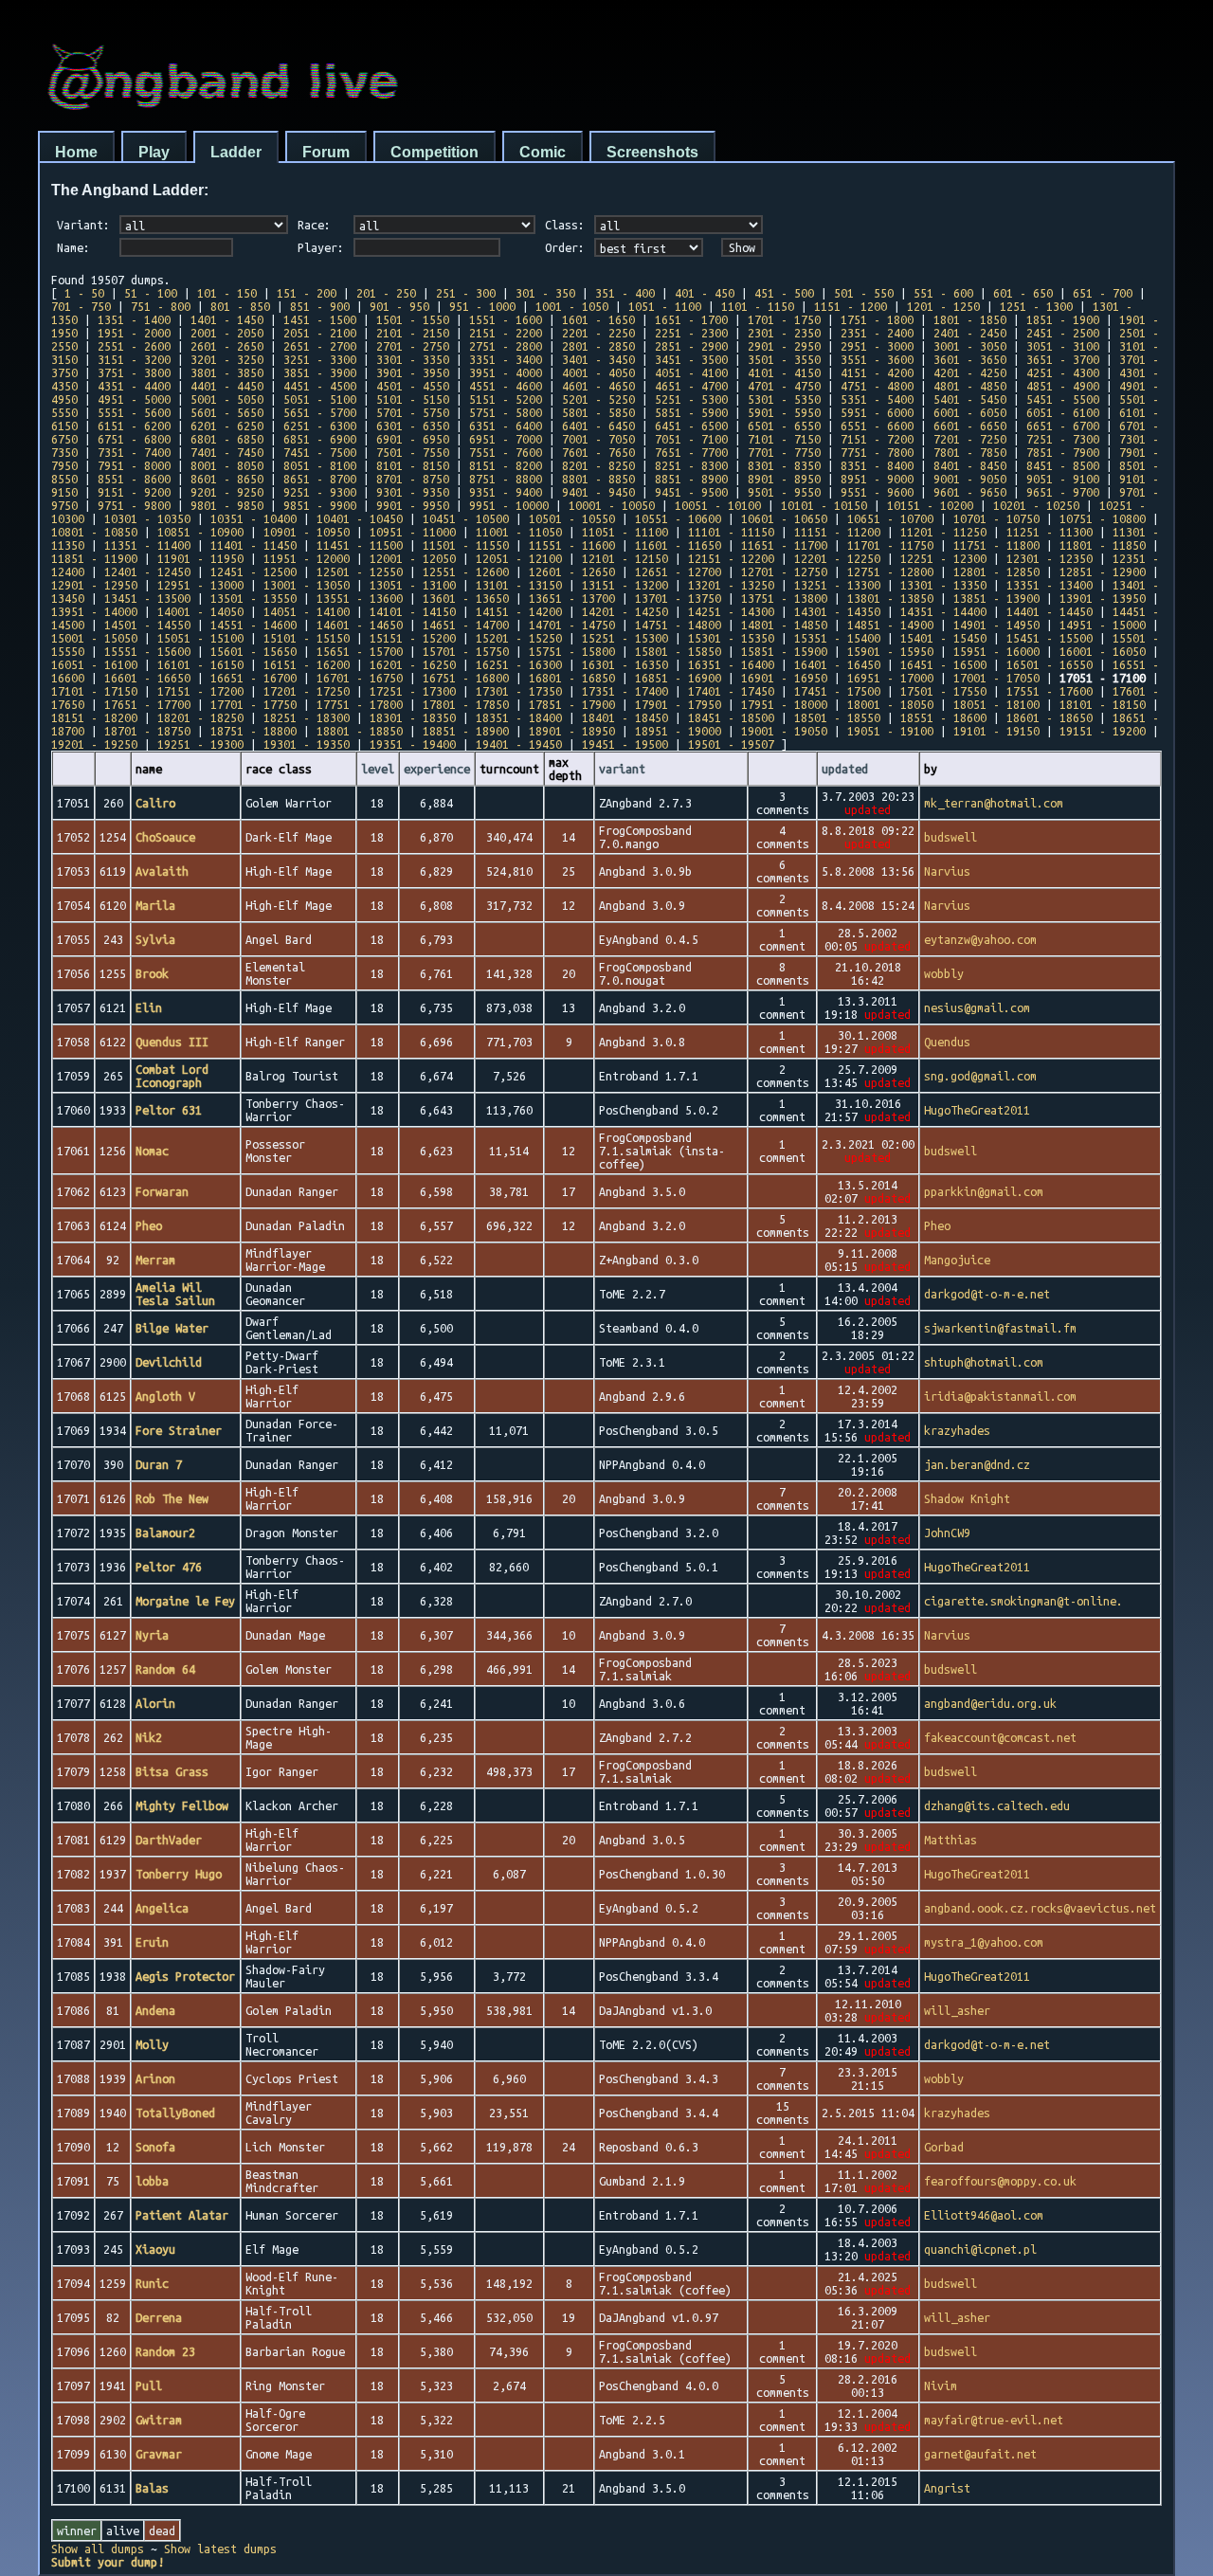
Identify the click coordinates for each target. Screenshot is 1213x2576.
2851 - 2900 (691, 346)
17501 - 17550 (943, 691)
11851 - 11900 (94, 558)
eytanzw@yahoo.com (980, 939)
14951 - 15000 (1103, 625)
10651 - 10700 (890, 518)
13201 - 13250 (731, 585)
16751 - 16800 (466, 678)
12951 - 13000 (200, 585)
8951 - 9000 (877, 479)
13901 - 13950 (1103, 598)
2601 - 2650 (227, 346)
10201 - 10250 (1036, 505)
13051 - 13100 (413, 585)
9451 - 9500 (691, 492)
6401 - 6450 (598, 426)
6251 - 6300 (320, 426)
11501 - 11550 (466, 545)
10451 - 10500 (466, 518)
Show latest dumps (220, 2549)
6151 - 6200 (134, 426)
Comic (543, 152)
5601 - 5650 (227, 412)
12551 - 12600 (466, 571)
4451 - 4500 (320, 386)
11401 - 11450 (253, 545)
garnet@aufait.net (980, 2454)
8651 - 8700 (320, 479)
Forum (326, 152)
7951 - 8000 (134, 465)
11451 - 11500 (360, 545)
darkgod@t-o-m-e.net (987, 1294)
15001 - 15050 (94, 638)
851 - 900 (320, 306)
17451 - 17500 (837, 691)
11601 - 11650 (678, 545)
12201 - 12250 (837, 558)
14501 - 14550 (147, 625)
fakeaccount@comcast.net (1000, 1737)
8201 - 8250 (598, 465)
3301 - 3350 (413, 359)
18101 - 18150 (1103, 704)
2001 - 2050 (227, 333)
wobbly (944, 973)
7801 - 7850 (970, 452)
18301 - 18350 (413, 717)
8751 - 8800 (506, 479)
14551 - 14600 (253, 625)
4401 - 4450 (227, 386)
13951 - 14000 (94, 611)
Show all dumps (98, 2549)
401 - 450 (705, 293)
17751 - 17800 (360, 704)
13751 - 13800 (784, 598)
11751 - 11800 (996, 545)
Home (76, 152)
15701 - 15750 (466, 651)
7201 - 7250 (970, 439)
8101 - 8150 (413, 465)
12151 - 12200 (731, 558)
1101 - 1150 (758, 306)
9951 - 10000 (509, 505)
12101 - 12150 (625, 558)
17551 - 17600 (1050, 691)
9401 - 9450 (598, 492)
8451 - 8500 (1063, 465)
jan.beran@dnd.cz (977, 1464)
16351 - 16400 (731, 664)
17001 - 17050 (996, 678)
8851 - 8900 (691, 479)
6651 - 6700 (1063, 426)
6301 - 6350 (413, 426)
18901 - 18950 (572, 731)
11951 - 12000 (307, 558)
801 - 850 (240, 306)
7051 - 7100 (691, 439)
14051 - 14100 (307, 611)
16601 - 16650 (147, 678)
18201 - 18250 (200, 717)
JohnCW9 (947, 1533)
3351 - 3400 (506, 359)
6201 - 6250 (227, 426)
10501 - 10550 (572, 518)
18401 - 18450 (625, 717)
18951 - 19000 (678, 731)
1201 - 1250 (943, 306)
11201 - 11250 (943, 532)
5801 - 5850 (598, 412)
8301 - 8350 (784, 465)
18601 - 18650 (1050, 717)
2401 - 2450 (970, 333)
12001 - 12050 (413, 558)
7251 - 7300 (1063, 439)
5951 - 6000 (877, 412)
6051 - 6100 (1063, 412)
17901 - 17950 (678, 704)
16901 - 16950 (784, 678)
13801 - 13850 (890, 598)
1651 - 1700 (691, 319)
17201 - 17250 (307, 691)
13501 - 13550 (253, 598)
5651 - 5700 (320, 412)
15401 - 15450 (943, 638)
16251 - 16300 (519, 664)
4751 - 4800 (877, 386)
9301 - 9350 (413, 492)
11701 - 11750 (890, 545)
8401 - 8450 (970, 465)
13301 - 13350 (943, 585)
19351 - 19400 (413, 744)
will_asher (957, 2010)
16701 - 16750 (360, 678)
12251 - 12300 (943, 558)
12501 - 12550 (360, 571)
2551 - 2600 (134, 346)
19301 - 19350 (307, 744)
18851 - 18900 (466, 731)
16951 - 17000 (890, 678)
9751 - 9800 (134, 505)
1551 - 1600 (506, 319)
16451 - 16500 (943, 664)
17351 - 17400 (625, 691)
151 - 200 (307, 293)
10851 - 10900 (200, 532)
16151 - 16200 (307, 664)
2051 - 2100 (320, 333)
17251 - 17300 (413, 691)
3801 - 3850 (227, 372)
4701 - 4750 (784, 386)
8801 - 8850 (598, 479)
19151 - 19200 (1103, 731)
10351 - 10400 (253, 518)
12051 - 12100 (519, 558)
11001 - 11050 (519, 532)
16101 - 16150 (200, 664)
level (378, 769)
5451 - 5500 (1063, 399)
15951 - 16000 (996, 651)
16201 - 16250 (413, 664)
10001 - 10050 (612, 505)
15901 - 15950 (890, 651)
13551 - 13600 (360, 598)
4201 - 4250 (970, 372)
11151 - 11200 (837, 532)
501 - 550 (864, 293)
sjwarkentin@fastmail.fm (1000, 1328)
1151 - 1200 (851, 306)
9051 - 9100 (1063, 479)
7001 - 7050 (598, 439)
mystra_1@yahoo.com (984, 1942)
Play (154, 152)
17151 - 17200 (200, 691)
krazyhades (957, 1430)
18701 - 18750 (147, 731)
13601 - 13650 (466, 598)
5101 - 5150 (413, 399)
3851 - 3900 (320, 372)
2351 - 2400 (877, 333)
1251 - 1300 (1036, 306)
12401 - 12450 (147, 571)
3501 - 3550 (784, 359)
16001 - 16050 (1103, 651)
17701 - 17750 (253, 704)
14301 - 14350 (837, 611)
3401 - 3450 (598, 359)
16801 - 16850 (572, 678)
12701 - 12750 (784, 571)
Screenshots (652, 152)
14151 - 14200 (519, 611)
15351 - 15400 (837, 638)
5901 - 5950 (784, 412)
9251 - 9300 (320, 492)
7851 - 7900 (1063, 452)
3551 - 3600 (877, 359)
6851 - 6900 (320, 439)
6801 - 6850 (227, 439)
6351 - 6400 (506, 426)
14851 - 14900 (890, 625)
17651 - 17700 (147, 704)
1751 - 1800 (877, 319)
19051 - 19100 (890, 731)
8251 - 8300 (691, 465)
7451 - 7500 (320, 452)
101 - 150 (227, 293)
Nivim (941, 2386)
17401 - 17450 (731, 691)
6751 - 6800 (134, 439)
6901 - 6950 (413, 439)
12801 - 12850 (996, 571)
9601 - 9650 (970, 492)
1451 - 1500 (320, 319)
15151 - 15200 (413, 638)
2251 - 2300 (691, 333)
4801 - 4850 (970, 386)
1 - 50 (84, 293)
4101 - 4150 (784, 372)
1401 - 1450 (227, 319)
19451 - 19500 (625, 744)
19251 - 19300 (200, 744)
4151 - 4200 (877, 372)
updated (845, 769)
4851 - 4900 (1063, 386)
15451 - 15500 (1050, 638)
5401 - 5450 (970, 399)
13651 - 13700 (572, 598)
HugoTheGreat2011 (977, 1110)
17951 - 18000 (784, 704)
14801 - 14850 (784, 625)
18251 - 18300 (307, 717)
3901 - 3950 (413, 372)
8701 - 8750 (413, 479)
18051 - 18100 (996, 704)
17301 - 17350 (519, 691)
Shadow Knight (967, 1498)
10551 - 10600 (678, 518)
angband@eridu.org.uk (990, 1703)
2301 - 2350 (784, 333)
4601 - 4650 (598, 386)
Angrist (947, 2488)
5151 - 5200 (506, 399)
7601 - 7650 (598, 452)
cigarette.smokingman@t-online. (1023, 1601)
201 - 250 (386, 293)
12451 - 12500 (253, 571)
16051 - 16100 (94, 664)
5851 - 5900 (691, 412)
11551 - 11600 (572, 545)
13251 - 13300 (837, 585)
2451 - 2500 (1063, 333)
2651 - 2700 (320, 346)
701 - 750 (81, 306)
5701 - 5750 (413, 412)
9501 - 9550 (784, 492)
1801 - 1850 (970, 319)
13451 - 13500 (147, 598)
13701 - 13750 (678, 598)
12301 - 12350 (1050, 558)
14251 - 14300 (731, 611)
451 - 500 (784, 293)
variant (622, 769)
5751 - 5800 (506, 412)
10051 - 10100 (718, 505)
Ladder (236, 152)
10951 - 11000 (413, 532)
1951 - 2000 (134, 333)
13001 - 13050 (307, 585)
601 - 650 (1023, 293)
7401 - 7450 (227, 452)
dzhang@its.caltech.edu (997, 1805)
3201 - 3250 (227, 359)
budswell (950, 837)
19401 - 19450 (519, 744)
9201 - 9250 (227, 492)
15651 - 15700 (360, 651)
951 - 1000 (482, 306)
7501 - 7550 (413, 452)
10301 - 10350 (147, 518)
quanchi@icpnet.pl (980, 2249)
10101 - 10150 (824, 505)
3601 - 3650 (970, 359)
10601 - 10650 (784, 518)
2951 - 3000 (877, 346)
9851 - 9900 (320, 505)
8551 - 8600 (134, 479)
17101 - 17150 (94, 691)
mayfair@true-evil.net (994, 2420)
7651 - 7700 (691, 452)
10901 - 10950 (307, 532)
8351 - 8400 (877, 465)
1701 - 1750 (784, 319)
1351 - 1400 (134, 319)
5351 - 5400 (877, 399)
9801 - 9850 (227, 505)
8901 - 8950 (784, 479)
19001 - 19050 (784, 731)
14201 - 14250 (625, 611)
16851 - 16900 (678, 678)
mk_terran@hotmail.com (994, 803)
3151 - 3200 (134, 359)
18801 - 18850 (360, 731)
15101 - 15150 (307, 638)
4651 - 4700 (691, 386)
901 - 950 (399, 306)
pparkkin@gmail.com (984, 1191)
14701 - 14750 (572, 625)
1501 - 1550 (413, 319)
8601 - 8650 (227, 479)
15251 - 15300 (625, 638)
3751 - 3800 (134, 372)
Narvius (947, 871)
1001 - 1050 (572, 306)
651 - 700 (1103, 293)
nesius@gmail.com (977, 1007)
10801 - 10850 (94, 532)
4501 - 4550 (413, 386)
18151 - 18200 (94, 717)
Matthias (950, 1840)
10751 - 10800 (1103, 518)
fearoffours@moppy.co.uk (1000, 2181)
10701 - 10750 (996, 518)
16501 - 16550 (1050, 664)
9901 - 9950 (413, 505)
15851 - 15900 (784, 651)
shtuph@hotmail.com (984, 1362)
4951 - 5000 (134, 399)
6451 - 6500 (691, 426)
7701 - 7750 (784, 452)
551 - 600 (943, 293)
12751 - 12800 (890, 571)
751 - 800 (161, 306)
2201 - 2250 (598, 333)
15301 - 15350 (731, 638)
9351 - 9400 (506, 492)
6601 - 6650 (970, 426)
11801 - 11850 (1103, 545)
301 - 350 (545, 293)
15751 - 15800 (572, 651)
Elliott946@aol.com (984, 2215)
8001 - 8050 (227, 465)
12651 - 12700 (678, 571)
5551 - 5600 (134, 412)
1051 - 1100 (665, 306)
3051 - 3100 (1063, 346)
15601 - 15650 (253, 651)
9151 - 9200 (134, 492)
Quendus (947, 1042)
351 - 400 (625, 293)
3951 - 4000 (506, 372)
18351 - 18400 (519, 717)
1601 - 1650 (598, 319)
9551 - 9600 (877, 492)
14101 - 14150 (413, 611)
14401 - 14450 (1050, 611)
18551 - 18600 (943, 717)
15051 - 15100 (200, 638)
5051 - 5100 (320, 399)
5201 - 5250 (598, 399)
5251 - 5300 (691, 399)
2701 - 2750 (413, 346)
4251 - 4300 (1063, 372)
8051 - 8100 (320, 465)
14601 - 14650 (360, 625)
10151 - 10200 (930, 505)
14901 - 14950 (996, 625)
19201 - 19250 (94, 744)
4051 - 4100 (691, 372)
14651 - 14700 (466, 625)
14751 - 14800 (678, 625)
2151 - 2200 (506, 333)
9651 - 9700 (1063, 492)
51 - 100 (151, 293)
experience (437, 769)
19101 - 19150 (996, 731)
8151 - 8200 (506, 465)
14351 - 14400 (943, 611)
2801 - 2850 (598, 346)
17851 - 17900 (572, 704)
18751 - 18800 (253, 731)
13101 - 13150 (519, 585)
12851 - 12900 (1103, 571)
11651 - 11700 (784, 545)
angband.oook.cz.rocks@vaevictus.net (1040, 1908)
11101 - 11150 (731, 532)
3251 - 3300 (320, 359)
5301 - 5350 (784, 399)
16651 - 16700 (253, 678)
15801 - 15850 (678, 651)
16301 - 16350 (625, 664)
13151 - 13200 (625, 585)
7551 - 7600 (506, 452)
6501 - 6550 (784, 426)
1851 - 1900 (1063, 319)
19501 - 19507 (731, 744)
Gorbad (944, 2147)
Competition (435, 152)
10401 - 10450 (360, 518)
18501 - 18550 (837, 717)
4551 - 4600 (506, 386)
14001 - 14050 (200, 611)
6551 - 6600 (877, 426)
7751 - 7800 (877, 452)
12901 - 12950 (94, 585)
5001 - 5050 (227, 399)
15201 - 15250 (519, 638)
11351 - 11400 (147, 545)
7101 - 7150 (784, 439)
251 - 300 (466, 293)
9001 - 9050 (970, 479)
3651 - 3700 (1063, 359)
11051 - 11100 (625, 532)
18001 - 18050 (890, 704)
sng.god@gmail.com (980, 1076)
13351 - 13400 (1050, 585)
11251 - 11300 (1050, 532)
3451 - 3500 (691, 359)
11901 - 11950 (200, 558)
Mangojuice (957, 1260)
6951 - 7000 (506, 439)
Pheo (937, 1225)
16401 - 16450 (837, 664)
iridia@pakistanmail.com (1000, 1396)
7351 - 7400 (134, 452)
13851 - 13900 (996, 598)
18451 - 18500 (731, 717)
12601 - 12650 (572, 571)
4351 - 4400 (134, 386)
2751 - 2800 (506, 346)
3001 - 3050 (970, 346)
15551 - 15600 (147, 651)
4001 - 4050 (598, 372)
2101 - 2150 (413, 333)
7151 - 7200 (877, 439)
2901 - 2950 (784, 346)
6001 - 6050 (970, 412)
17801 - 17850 (466, 704)
